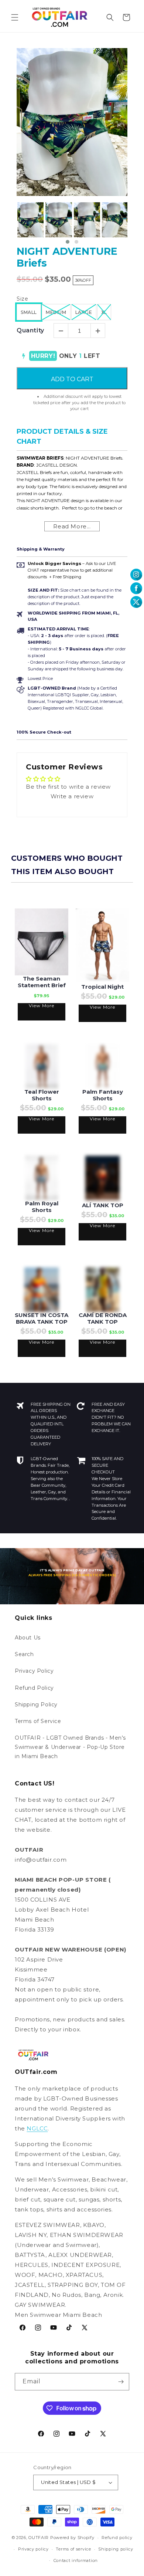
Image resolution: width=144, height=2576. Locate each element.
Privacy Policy (34, 1671)
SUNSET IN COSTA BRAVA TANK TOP (42, 1319)
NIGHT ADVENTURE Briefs (67, 257)
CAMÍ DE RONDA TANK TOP (103, 1319)
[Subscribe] (121, 2382)
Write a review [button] (72, 796)
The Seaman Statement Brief (42, 982)
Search (24, 1654)
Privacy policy (33, 2549)
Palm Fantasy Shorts (103, 1095)
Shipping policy (116, 2549)
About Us (28, 1638)
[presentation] (10, 224)
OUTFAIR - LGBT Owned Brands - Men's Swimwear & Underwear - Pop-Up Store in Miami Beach (70, 1747)
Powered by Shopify (72, 2538)
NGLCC (37, 2128)
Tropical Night (102, 987)
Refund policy (117, 2538)
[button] (15, 17)
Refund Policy (34, 1688)
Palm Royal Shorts (42, 1207)
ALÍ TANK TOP (103, 1205)
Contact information (76, 2560)
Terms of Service (38, 1721)
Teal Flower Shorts (42, 1095)
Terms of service (73, 2549)
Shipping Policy (36, 1705)
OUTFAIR (39, 2538)
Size (22, 299)
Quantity (30, 330)
